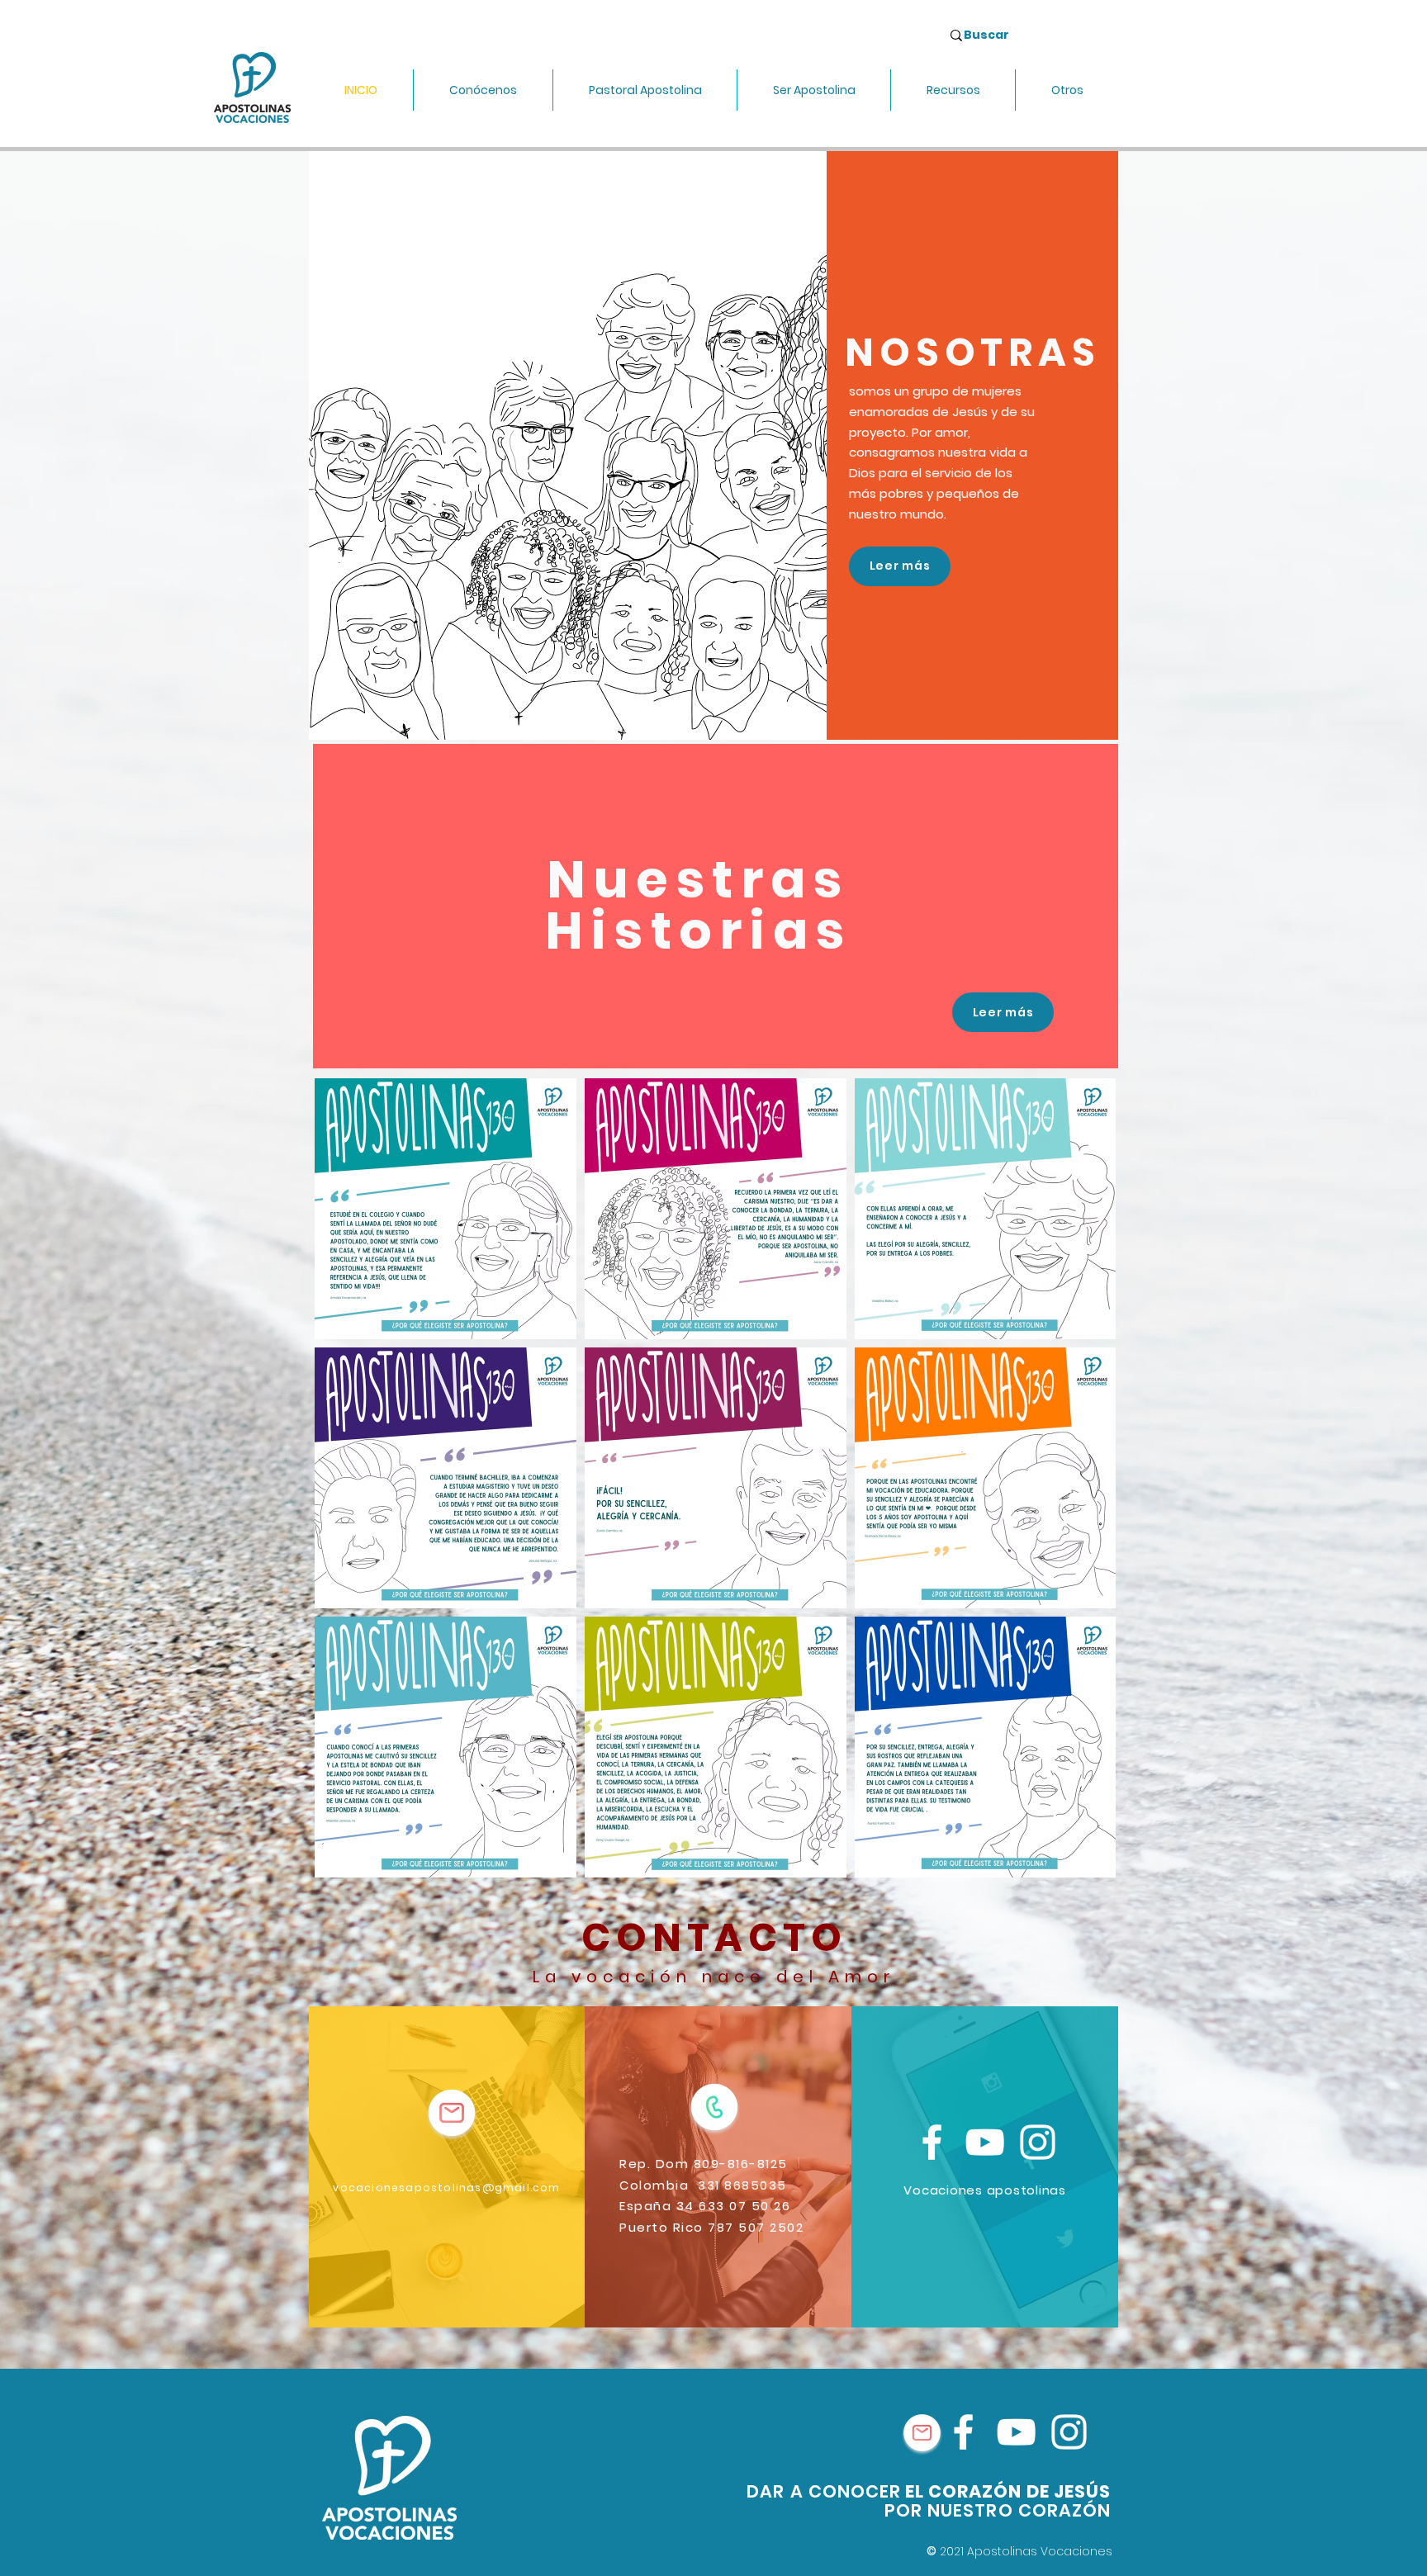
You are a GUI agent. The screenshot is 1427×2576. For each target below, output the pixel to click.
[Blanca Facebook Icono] (932, 2142)
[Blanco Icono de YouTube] (985, 2142)
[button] (483, 90)
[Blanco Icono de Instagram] (1038, 2142)
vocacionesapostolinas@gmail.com (446, 2188)
